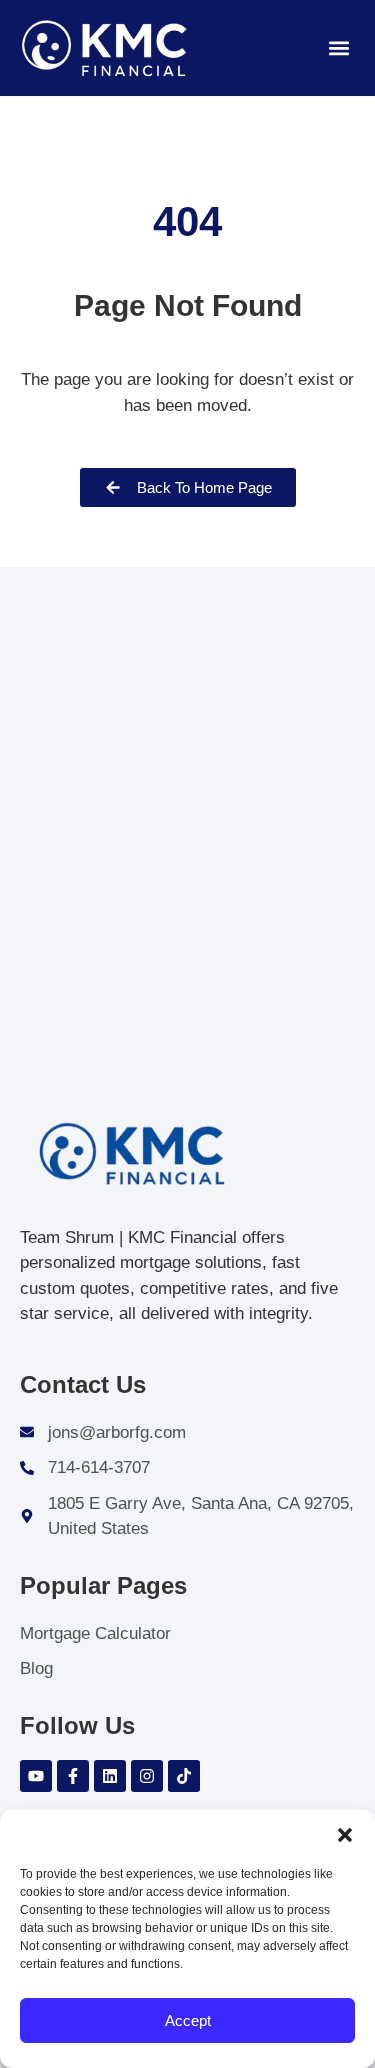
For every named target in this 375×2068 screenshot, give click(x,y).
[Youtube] (36, 1776)
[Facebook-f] (73, 1776)
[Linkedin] (110, 1776)
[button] (345, 1835)
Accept (188, 2020)
